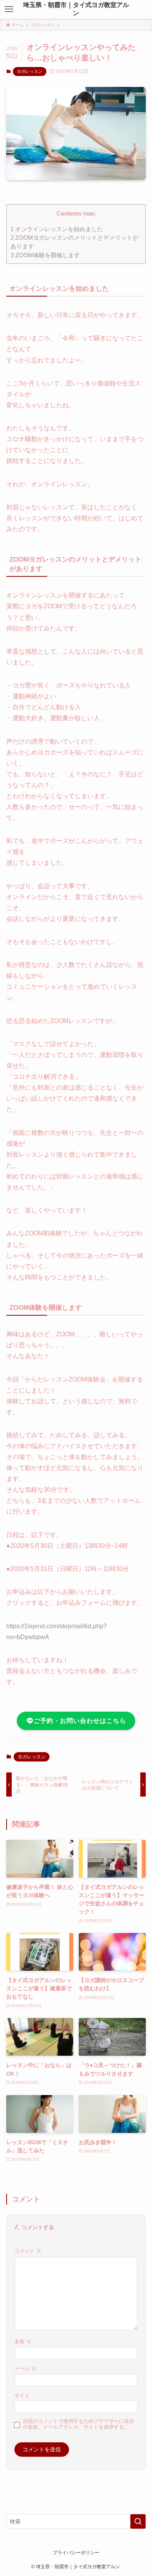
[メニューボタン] (9, 9)
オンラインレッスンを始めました (57, 229)
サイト (22, 2396)
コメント (28, 2251)
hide (89, 214)
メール (25, 2369)
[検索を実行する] (138, 2521)
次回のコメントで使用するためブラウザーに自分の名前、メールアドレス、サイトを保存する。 (78, 2424)
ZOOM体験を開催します (45, 255)
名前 (23, 2342)
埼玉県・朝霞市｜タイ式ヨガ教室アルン (76, 9)
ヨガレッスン (30, 71)
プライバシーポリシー (76, 2552)
